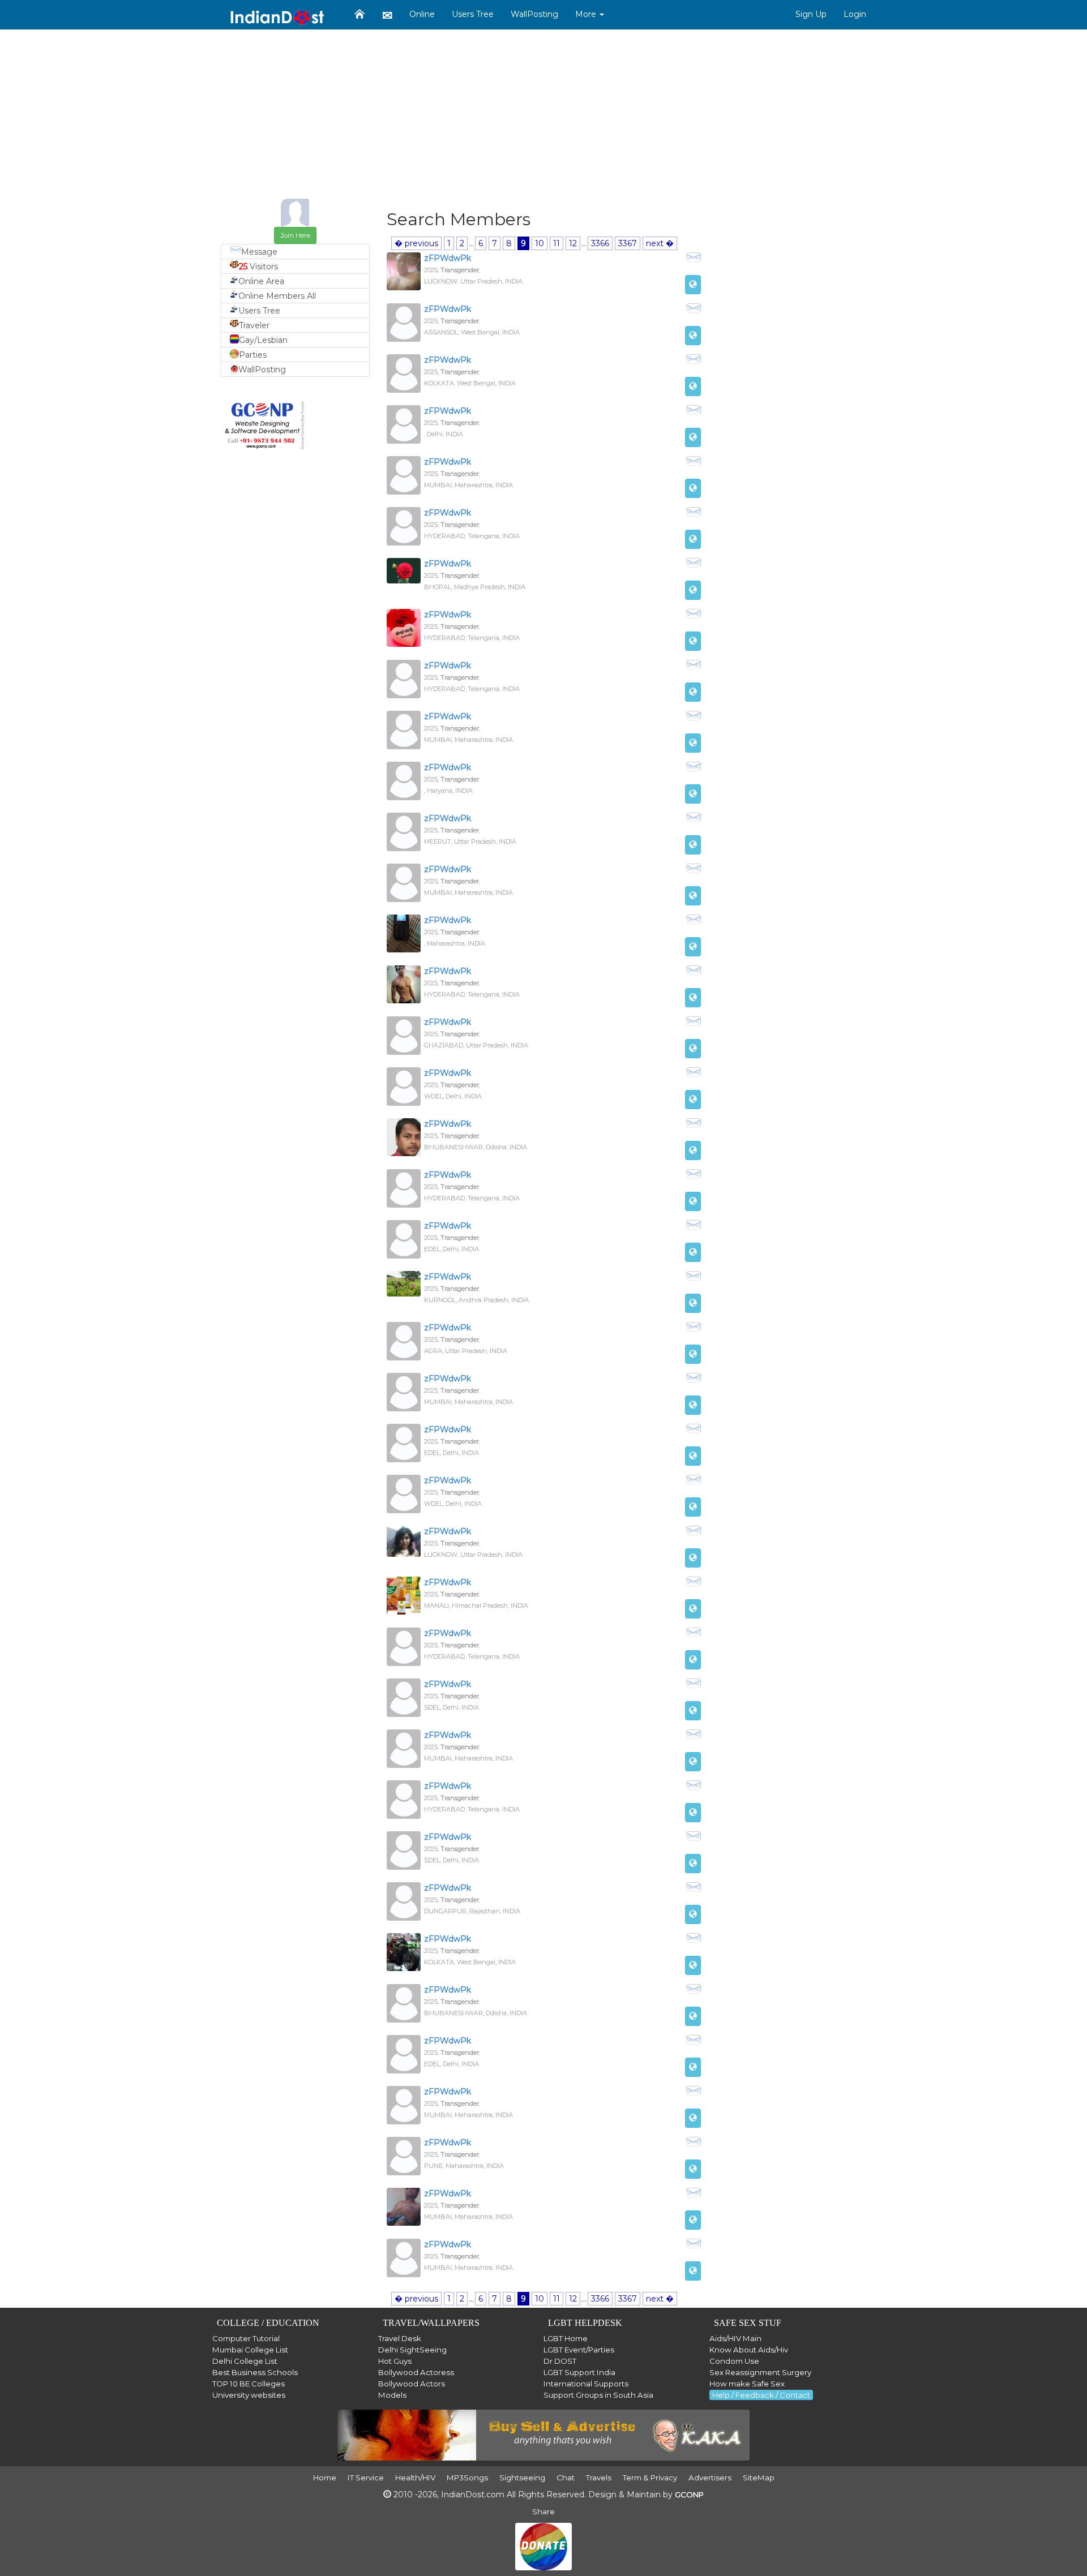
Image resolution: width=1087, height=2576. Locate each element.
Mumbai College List (250, 2350)
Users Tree (473, 14)
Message (259, 252)
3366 (600, 243)
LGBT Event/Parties (579, 2350)
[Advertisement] (543, 119)
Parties (253, 355)
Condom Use (734, 2361)
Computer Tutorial (246, 2338)
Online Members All (277, 296)
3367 (628, 243)
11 (557, 243)
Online (422, 14)
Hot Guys (395, 2361)
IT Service (366, 2478)
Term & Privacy (650, 2478)
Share (543, 2511)
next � (660, 243)
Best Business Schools (255, 2372)
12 (573, 243)
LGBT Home (566, 2338)
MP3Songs (467, 2478)
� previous (416, 243)
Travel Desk (400, 2338)
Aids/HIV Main (735, 2338)
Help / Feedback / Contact (761, 2395)
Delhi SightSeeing (412, 2350)
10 (540, 243)
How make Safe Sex (747, 2384)
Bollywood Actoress (416, 2372)
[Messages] (387, 15)
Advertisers (710, 2478)
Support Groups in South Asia (598, 2395)
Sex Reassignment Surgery (760, 2372)
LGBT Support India (579, 2372)
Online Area (261, 281)
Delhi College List (245, 2361)
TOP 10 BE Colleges (249, 2384)
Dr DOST (560, 2361)
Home (325, 2478)
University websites (249, 2395)
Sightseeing (522, 2478)
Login (855, 14)
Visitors (258, 267)
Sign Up (811, 14)
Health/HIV (415, 2478)
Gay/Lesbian (263, 340)
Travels (599, 2478)
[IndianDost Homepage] (360, 14)
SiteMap (759, 2478)
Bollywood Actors (412, 2384)
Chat (566, 2478)
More (587, 14)
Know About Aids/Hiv (749, 2350)
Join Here (295, 235)
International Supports (586, 2384)
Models (392, 2395)
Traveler (254, 325)
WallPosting (534, 14)
